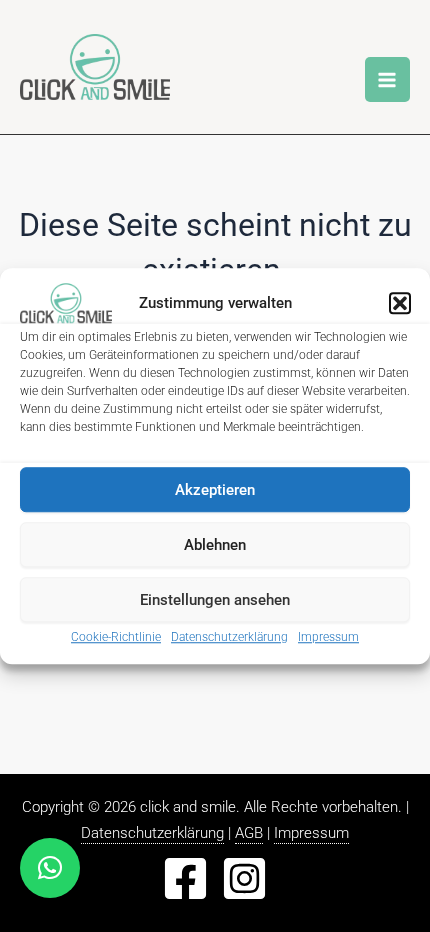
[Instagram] (244, 878)
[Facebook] (185, 878)
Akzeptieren (215, 490)
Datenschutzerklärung (229, 637)
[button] (400, 303)
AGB (249, 833)
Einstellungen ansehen (215, 600)
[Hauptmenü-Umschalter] (388, 80)
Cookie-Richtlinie (116, 637)
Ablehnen (215, 545)
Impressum (328, 637)
